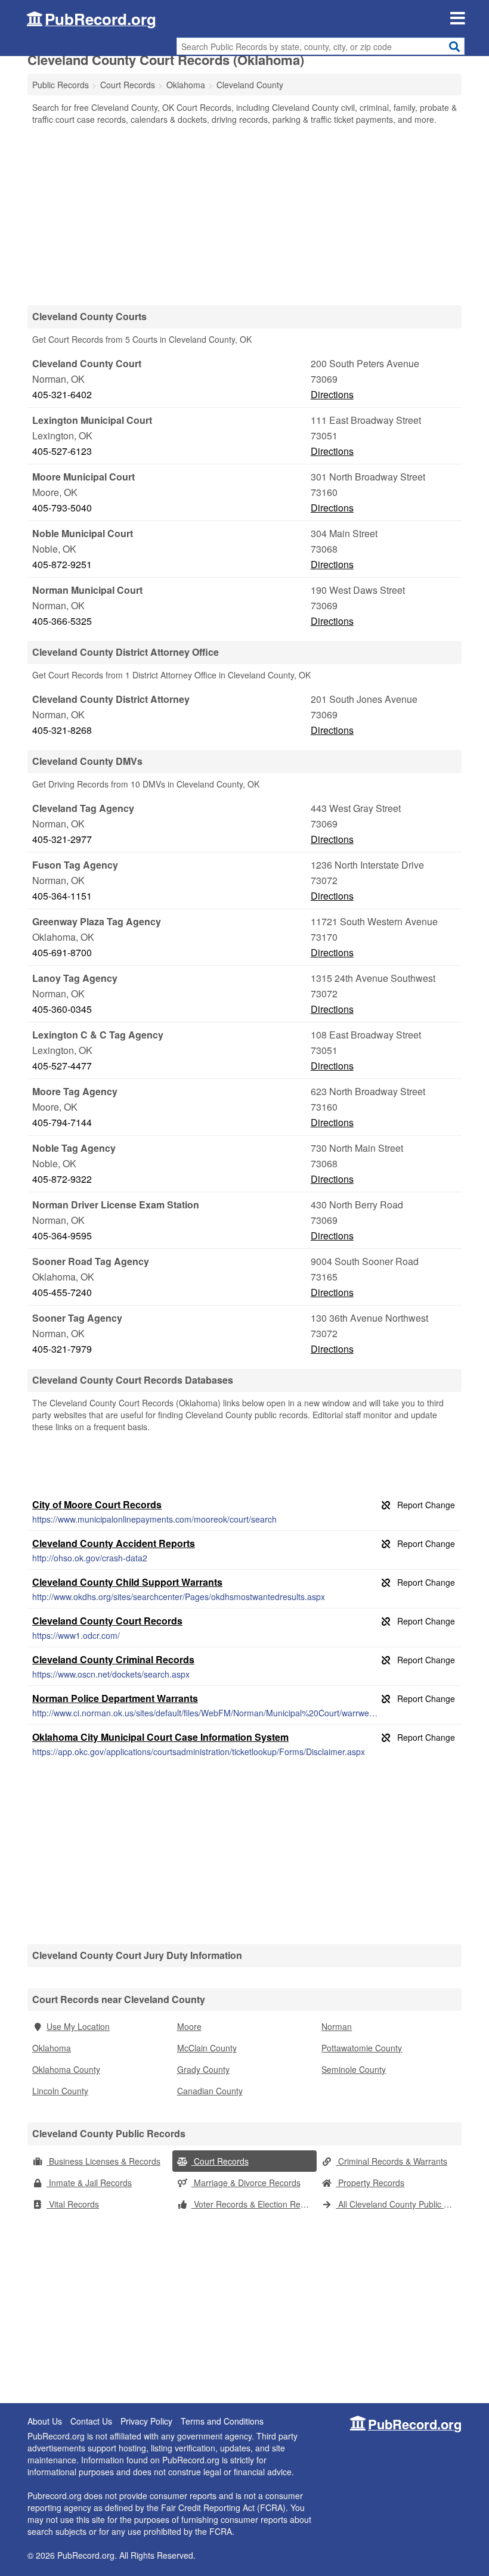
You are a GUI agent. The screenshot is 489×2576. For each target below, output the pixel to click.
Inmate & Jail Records (89, 2183)
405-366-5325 (62, 621)
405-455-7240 (62, 1292)
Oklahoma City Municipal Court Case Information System (160, 1737)
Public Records (61, 85)
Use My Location (78, 2026)
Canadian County (210, 2091)
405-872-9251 (62, 564)
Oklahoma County (66, 2069)
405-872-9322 (62, 1179)
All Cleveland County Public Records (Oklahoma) (399, 2204)
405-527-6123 (62, 451)
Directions (332, 394)
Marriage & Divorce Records (246, 2183)
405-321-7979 (62, 1349)
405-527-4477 (62, 1066)
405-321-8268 (62, 730)
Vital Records (73, 2204)
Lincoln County (60, 2091)
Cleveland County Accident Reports (114, 1543)
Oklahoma (52, 2048)
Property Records (370, 2183)
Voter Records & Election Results (254, 2204)
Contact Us (91, 2421)
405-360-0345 (62, 1009)
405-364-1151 (62, 896)
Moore (189, 2026)
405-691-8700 (62, 952)
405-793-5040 (62, 508)
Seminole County (354, 2069)
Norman (337, 2026)
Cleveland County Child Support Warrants (127, 1582)
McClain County (207, 2048)
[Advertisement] (244, 215)
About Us (45, 2421)
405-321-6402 (62, 394)
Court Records (220, 2161)
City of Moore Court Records (97, 1504)
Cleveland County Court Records (107, 1621)
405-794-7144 (62, 1122)
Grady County (203, 2069)
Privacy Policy (146, 2421)
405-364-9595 (62, 1236)
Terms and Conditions (222, 2421)
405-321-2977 (62, 839)
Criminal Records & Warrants (391, 2161)
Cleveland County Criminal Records (113, 1659)
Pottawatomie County (362, 2048)
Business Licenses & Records (103, 2161)
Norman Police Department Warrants (115, 1698)
